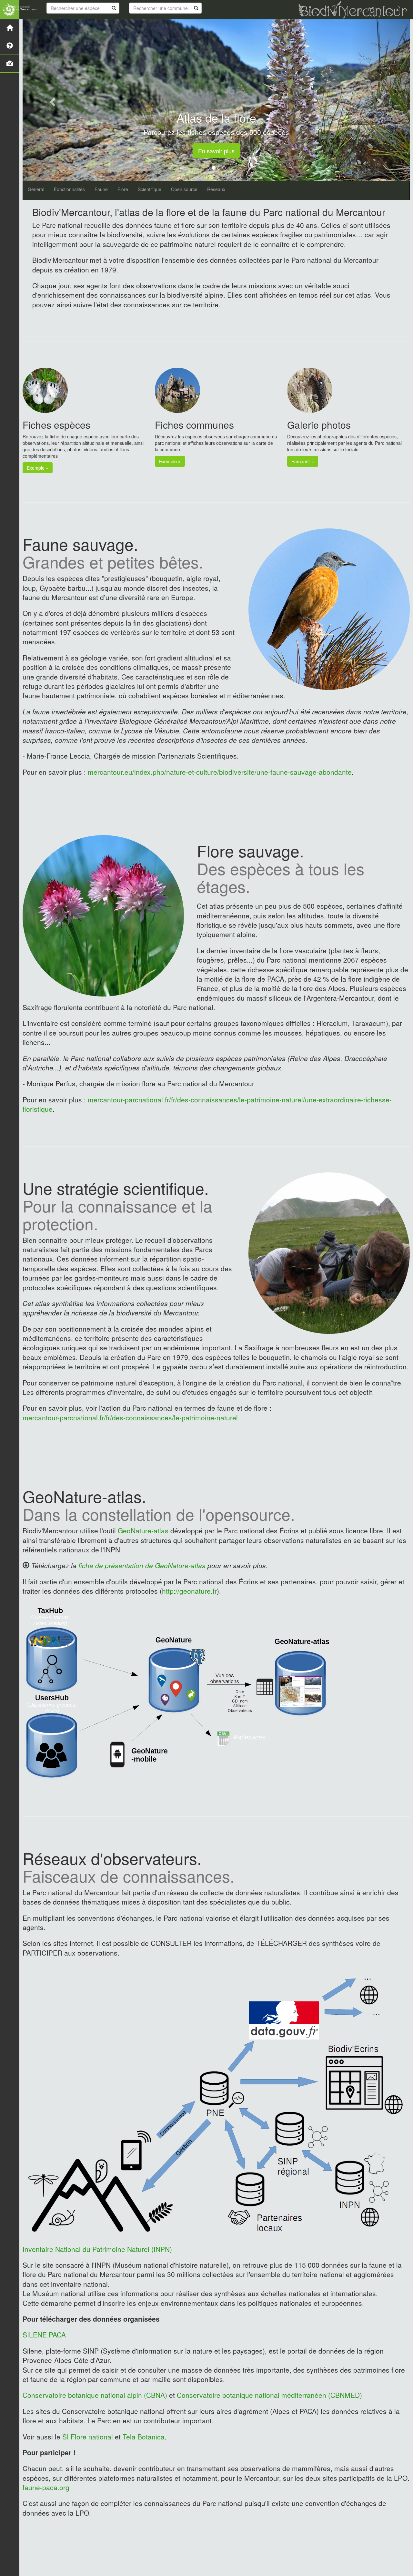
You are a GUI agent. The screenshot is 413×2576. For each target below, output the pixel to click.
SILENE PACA (44, 2335)
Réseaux (216, 189)
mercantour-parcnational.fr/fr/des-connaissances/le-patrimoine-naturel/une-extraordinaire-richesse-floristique (207, 1104)
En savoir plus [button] (216, 151)
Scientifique (150, 189)
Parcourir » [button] (303, 461)
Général (36, 189)
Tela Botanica (144, 2437)
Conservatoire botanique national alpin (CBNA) (96, 2395)
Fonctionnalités (69, 189)
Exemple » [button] (38, 468)
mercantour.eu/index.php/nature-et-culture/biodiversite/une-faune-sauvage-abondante (220, 772)
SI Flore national (88, 2437)
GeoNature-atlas (143, 1530)
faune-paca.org (46, 2487)
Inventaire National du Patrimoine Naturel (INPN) (97, 2249)
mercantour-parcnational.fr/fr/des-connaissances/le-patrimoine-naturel (130, 1417)
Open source (184, 189)
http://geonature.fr (189, 1591)
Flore (123, 189)
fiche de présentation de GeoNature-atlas (142, 1565)
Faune (101, 189)
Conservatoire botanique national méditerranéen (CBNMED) (269, 2395)
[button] (52, 100)
